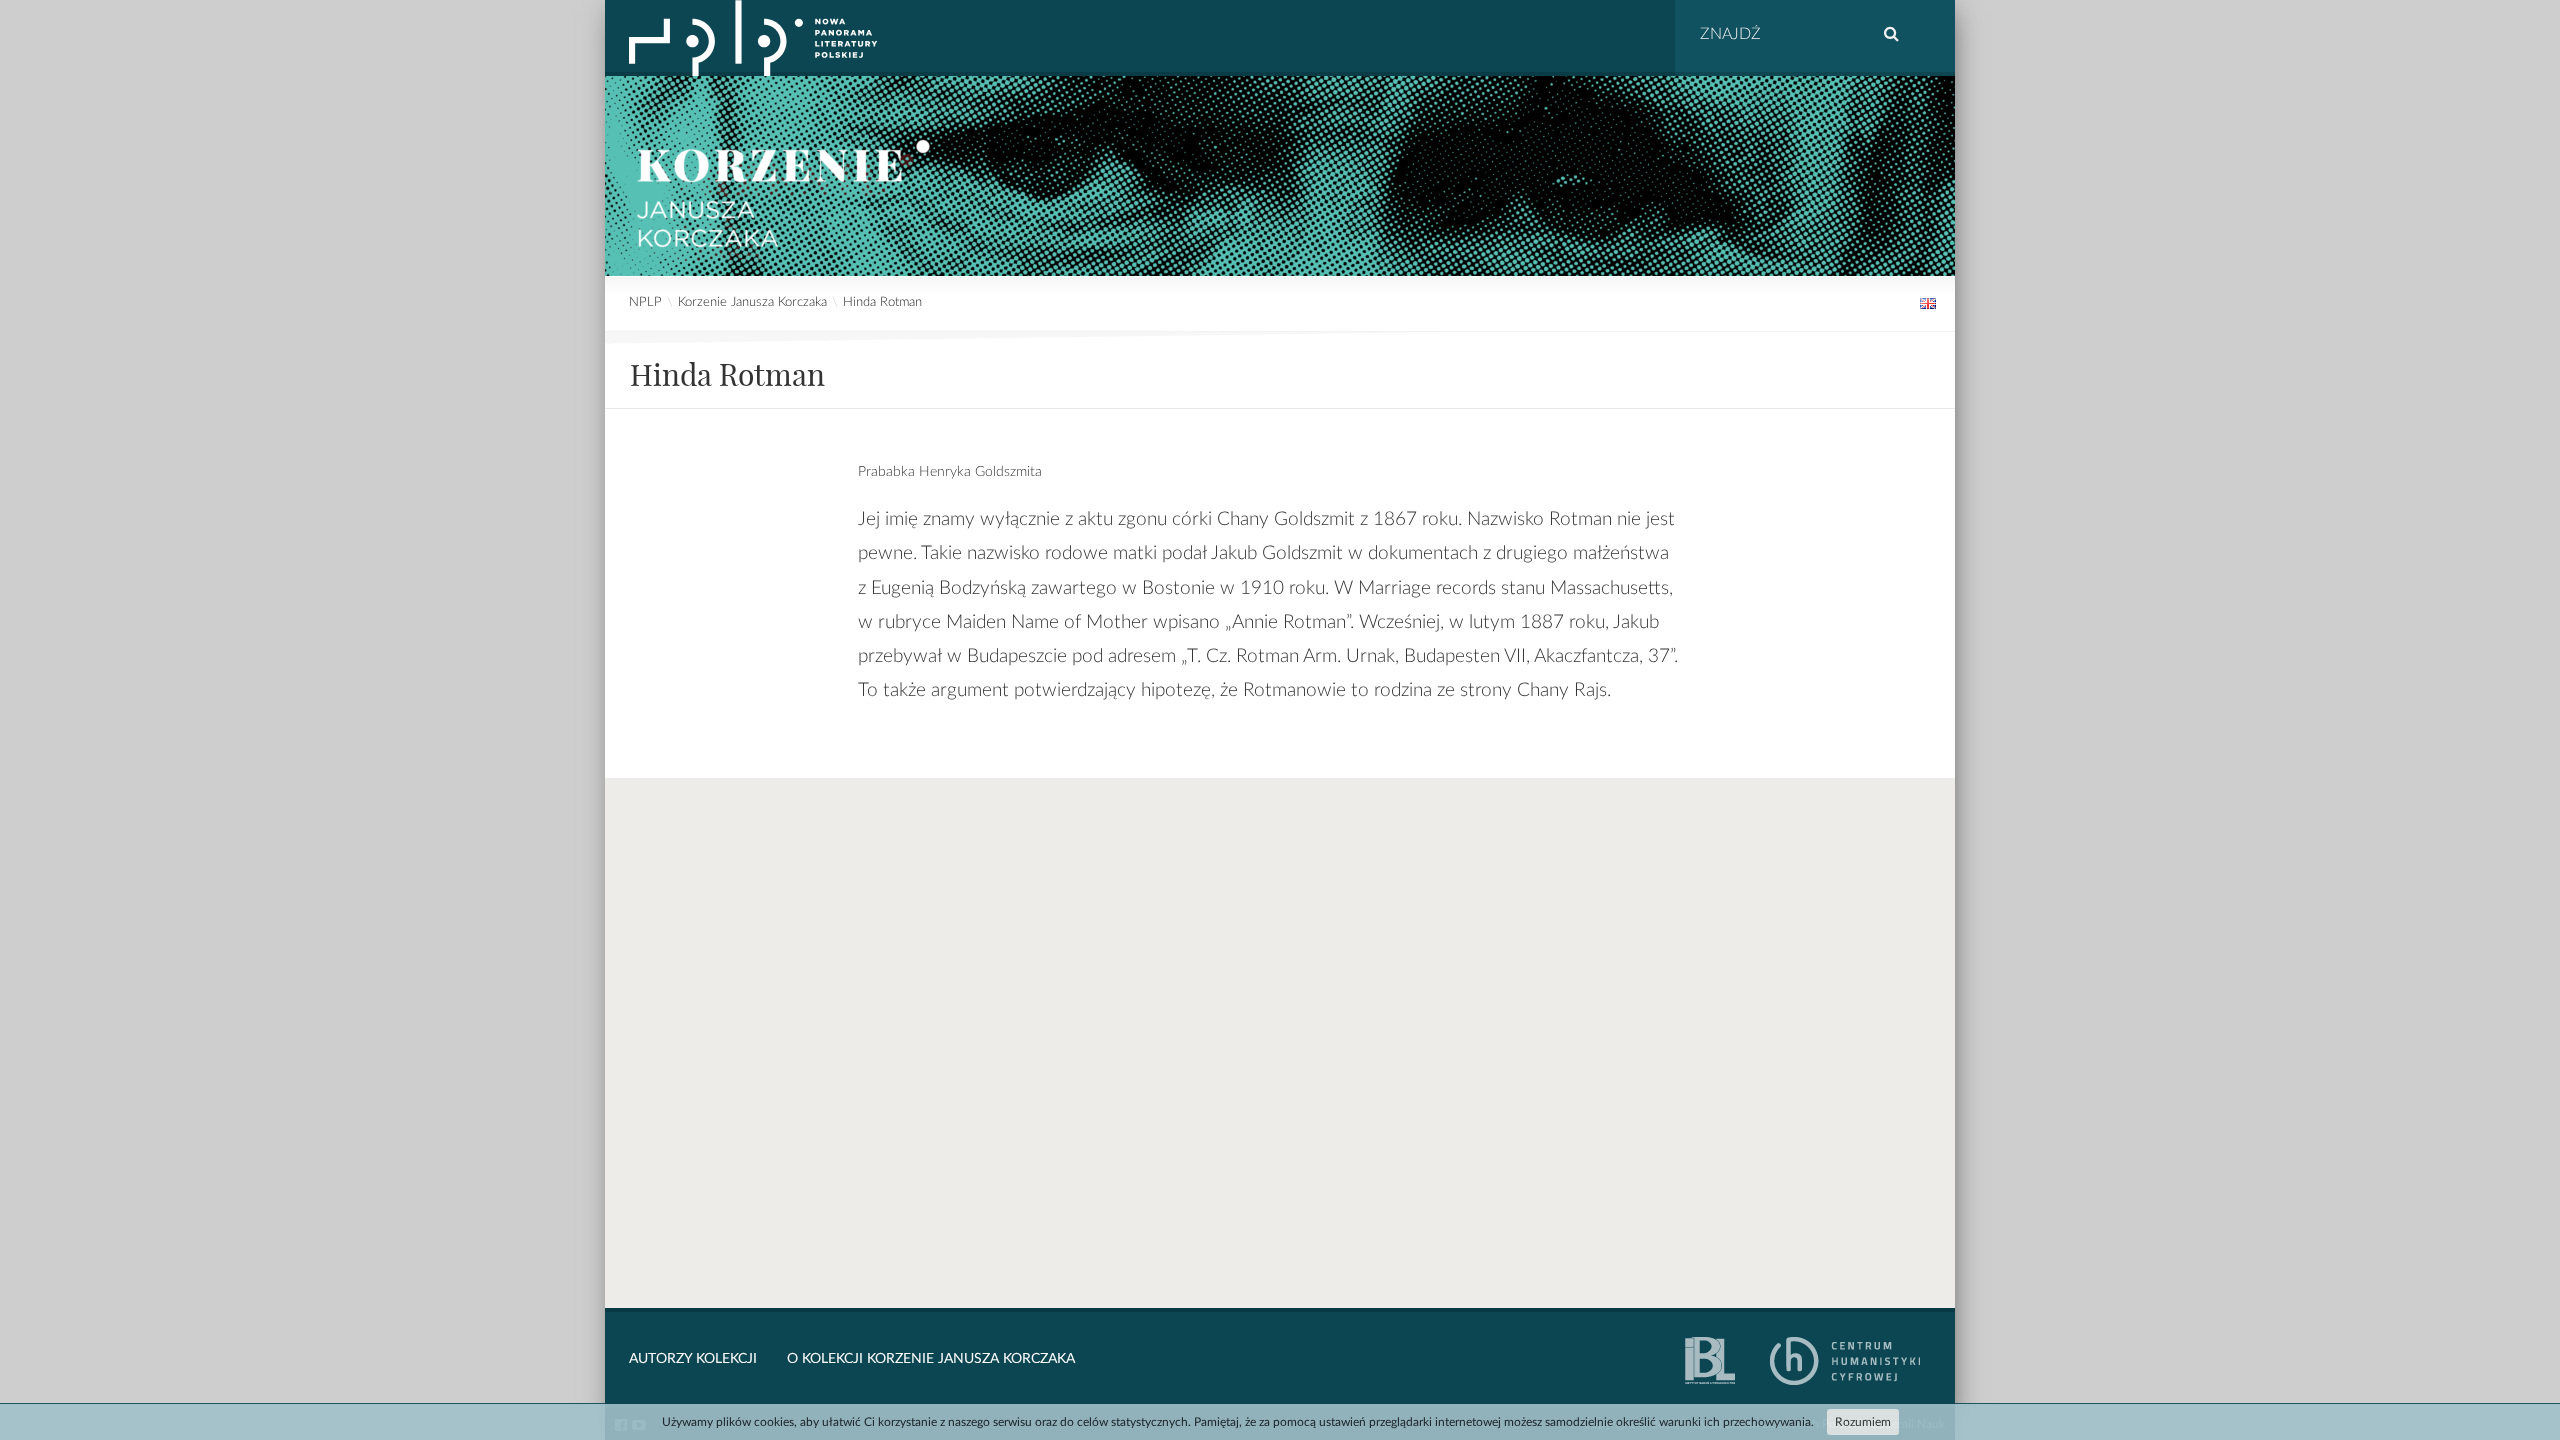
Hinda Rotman (882, 302)
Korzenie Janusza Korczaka (752, 302)
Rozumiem (1863, 1422)
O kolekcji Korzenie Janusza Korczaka (931, 1359)
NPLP (645, 302)
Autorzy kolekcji (693, 1359)
